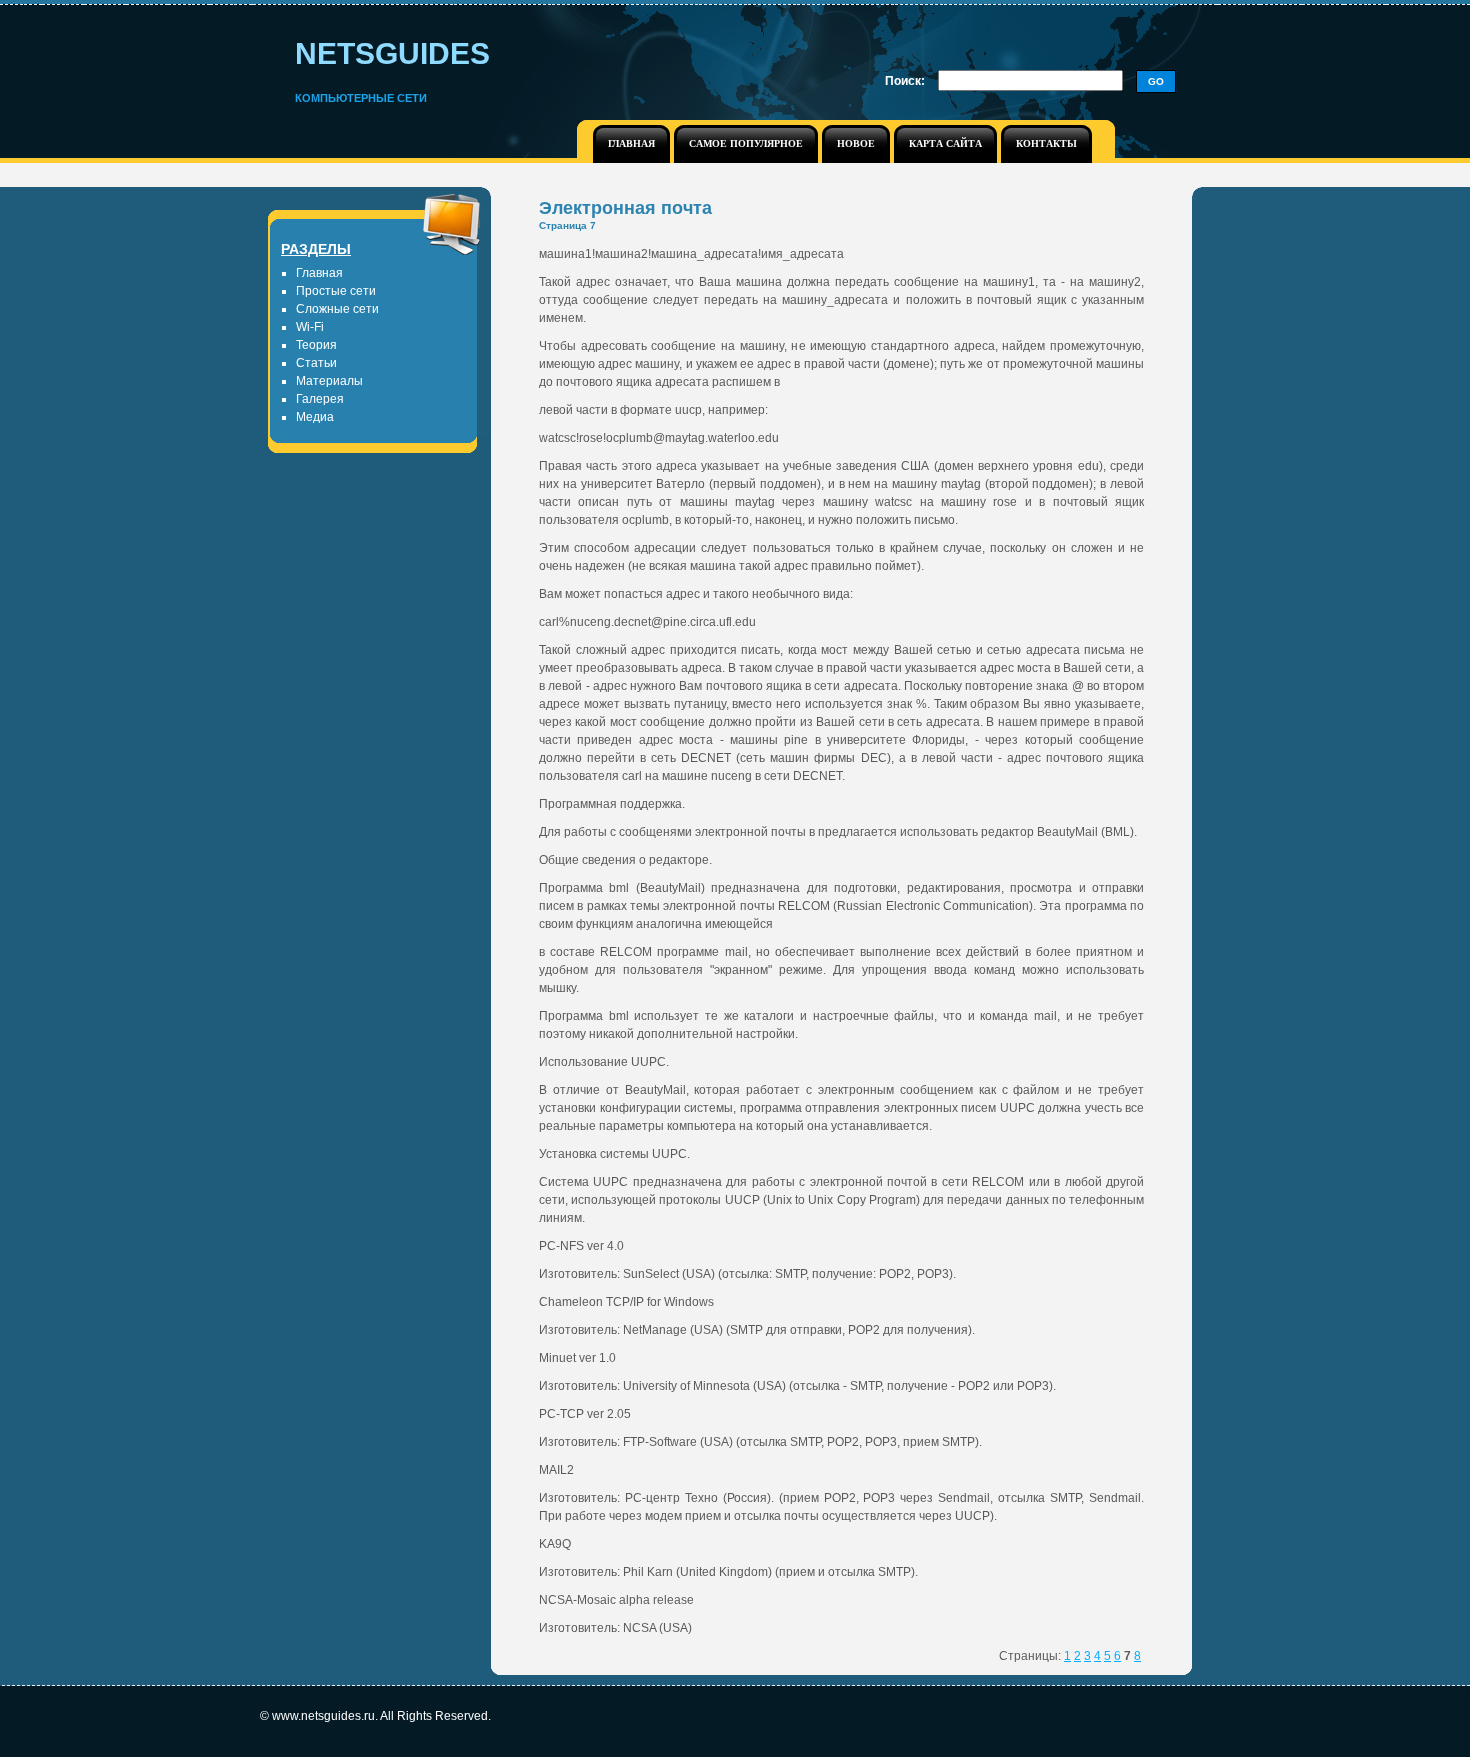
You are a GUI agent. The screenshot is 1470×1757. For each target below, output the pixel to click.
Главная (319, 273)
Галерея (320, 399)
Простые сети (336, 291)
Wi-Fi (310, 327)
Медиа (315, 417)
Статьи (316, 363)
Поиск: (905, 81)
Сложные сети (337, 309)
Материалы (329, 381)
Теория (316, 345)
